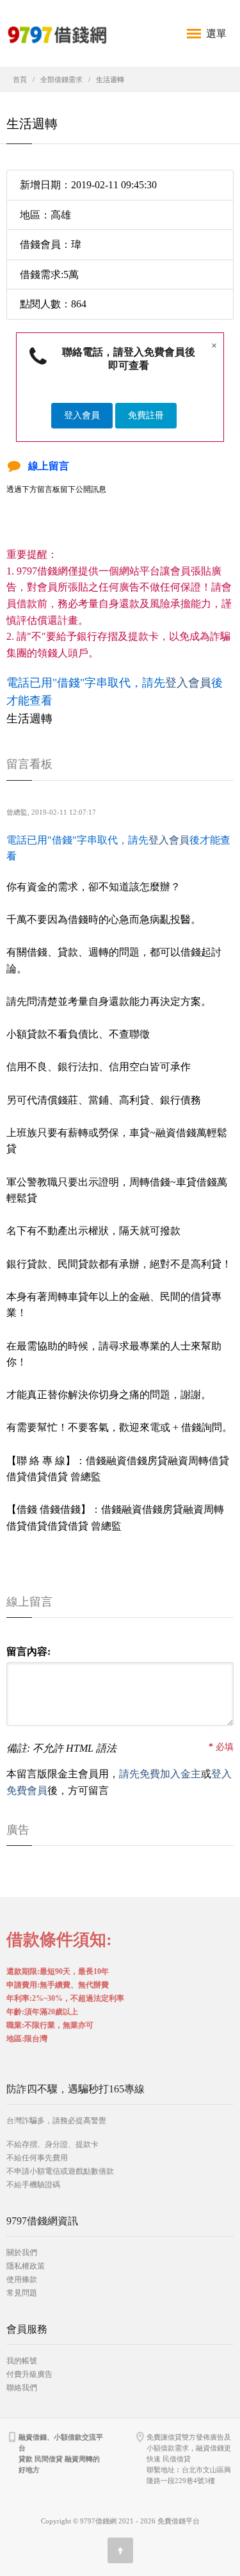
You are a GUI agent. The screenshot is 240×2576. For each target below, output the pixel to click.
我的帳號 (22, 2361)
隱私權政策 (26, 2266)
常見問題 (22, 2293)
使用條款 (22, 2279)
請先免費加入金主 (160, 1774)
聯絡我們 (22, 2388)
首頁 (20, 79)
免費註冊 (146, 415)
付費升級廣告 (29, 2374)
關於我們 (22, 2253)
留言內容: (28, 1651)
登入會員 (82, 415)
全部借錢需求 (61, 79)
